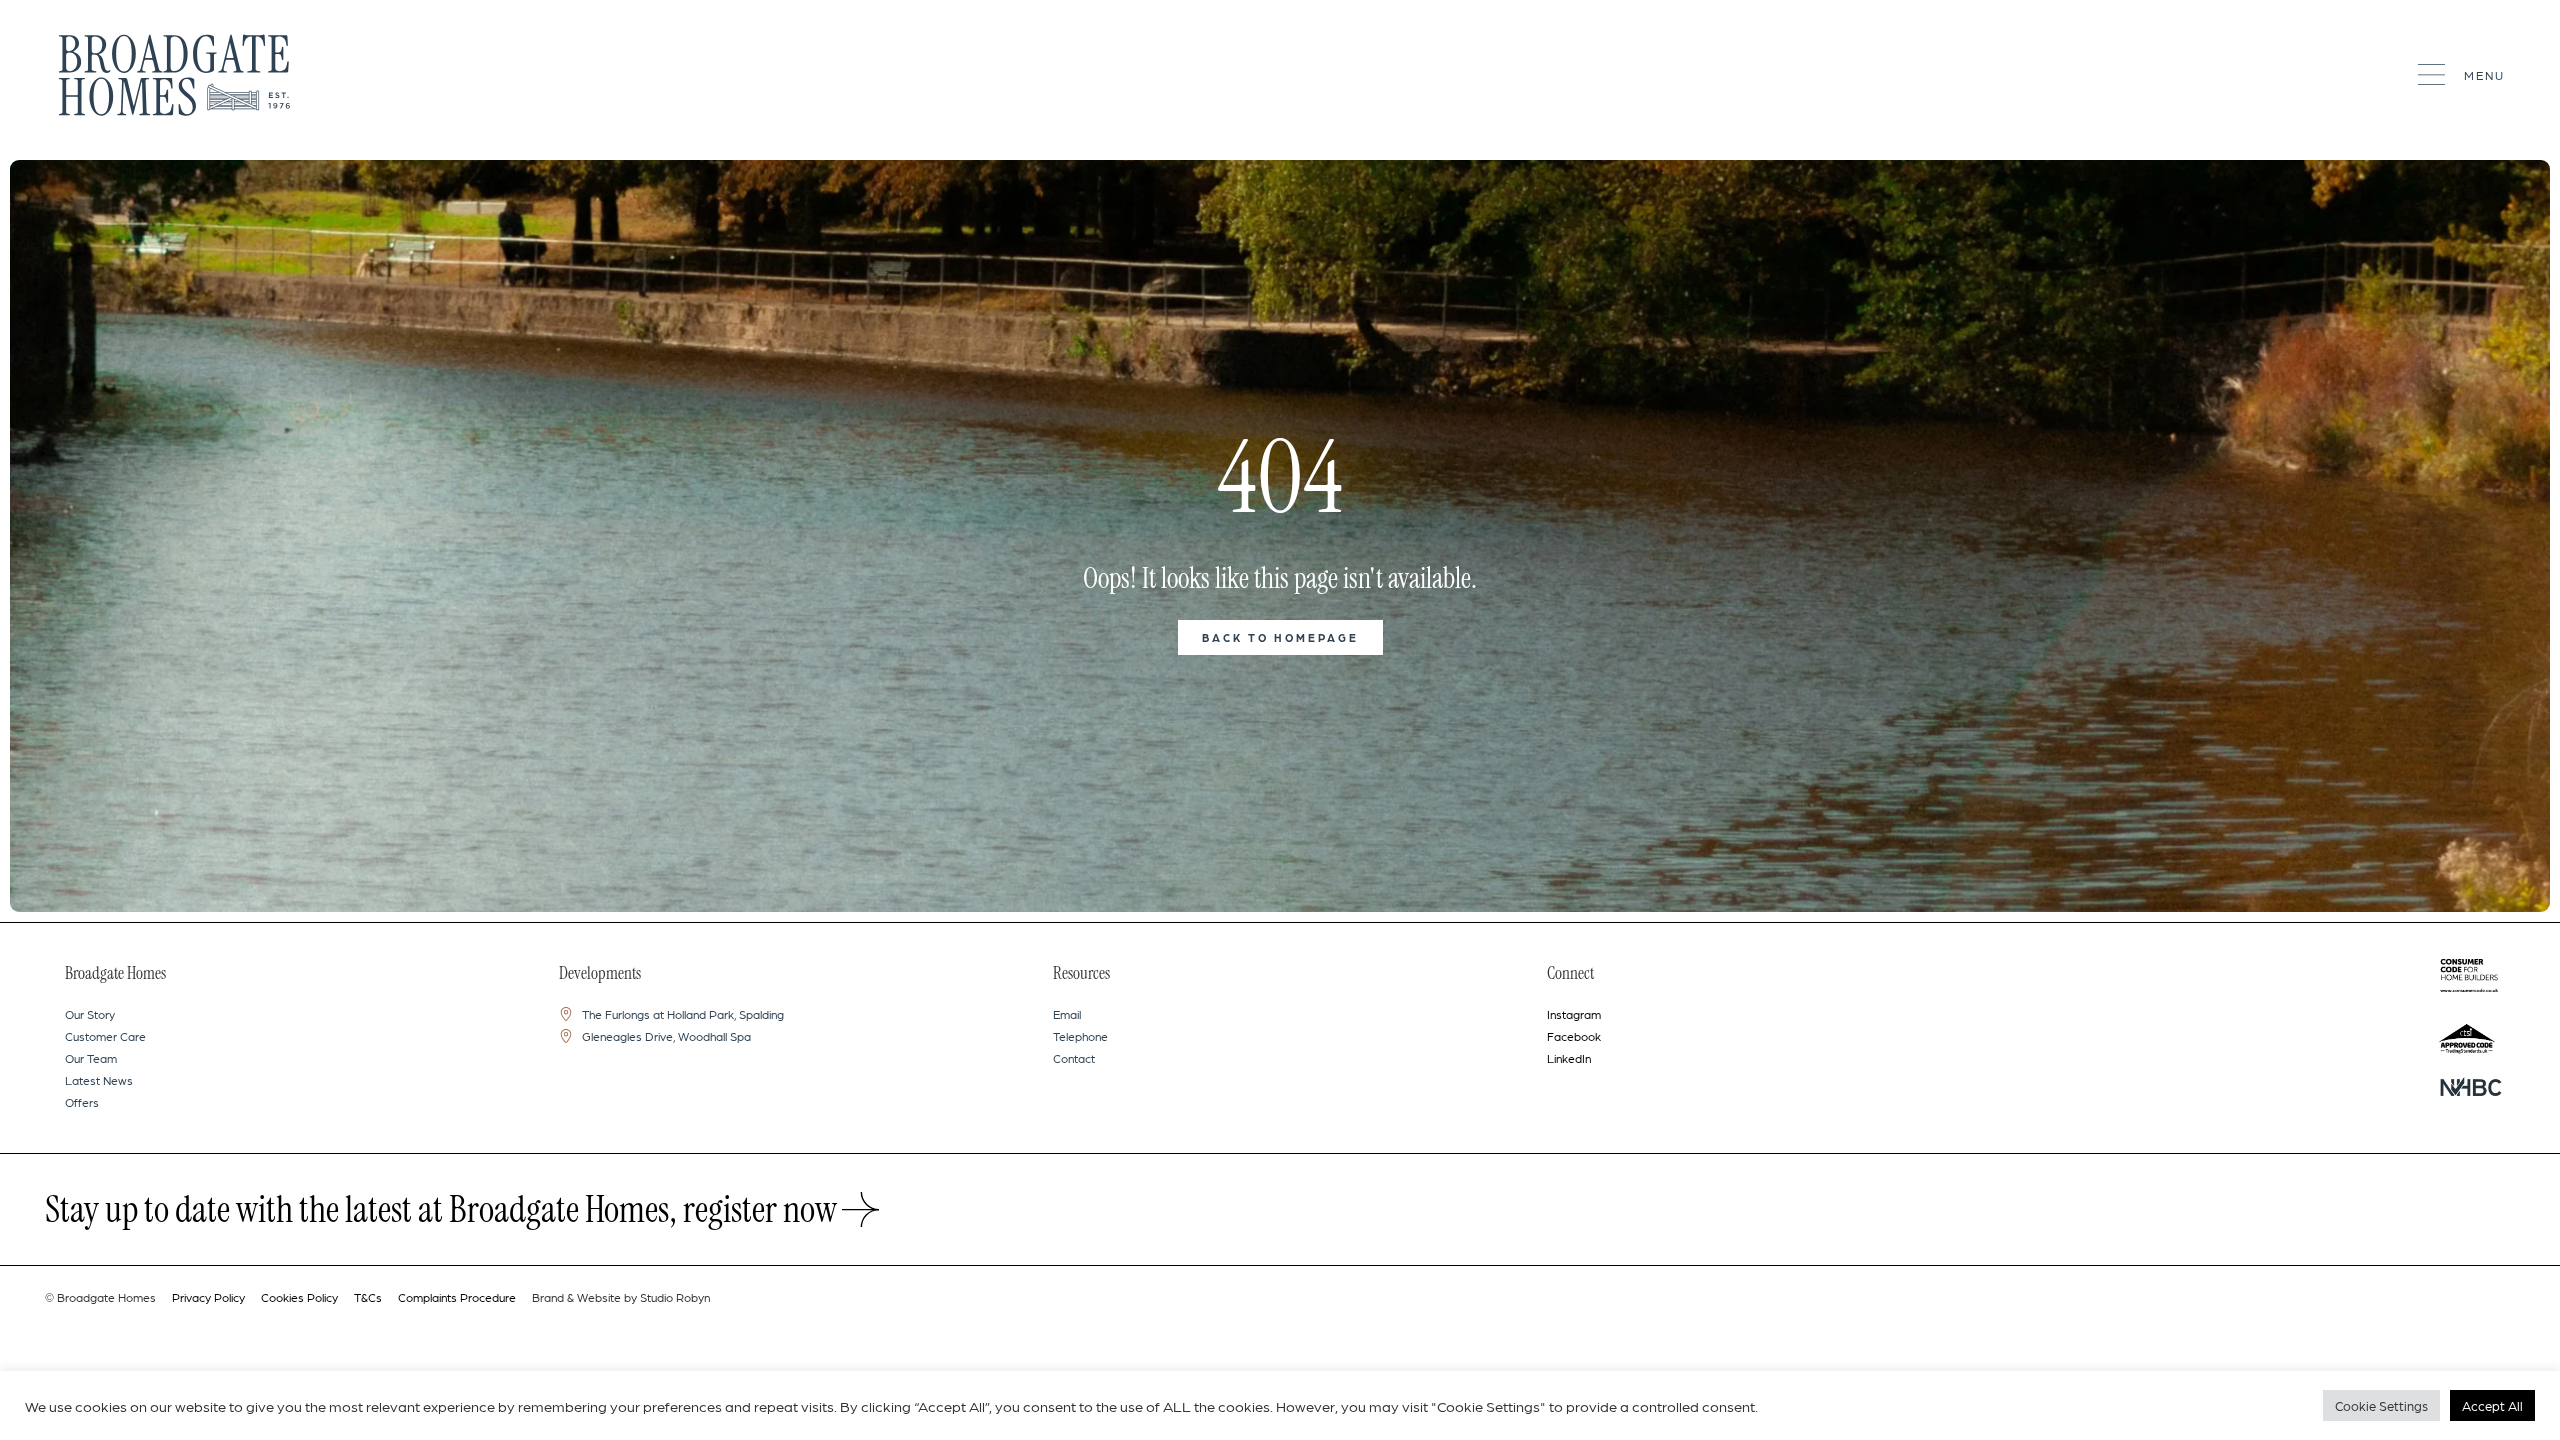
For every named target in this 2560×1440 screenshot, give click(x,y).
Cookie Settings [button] (2381, 1405)
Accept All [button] (2492, 1405)
